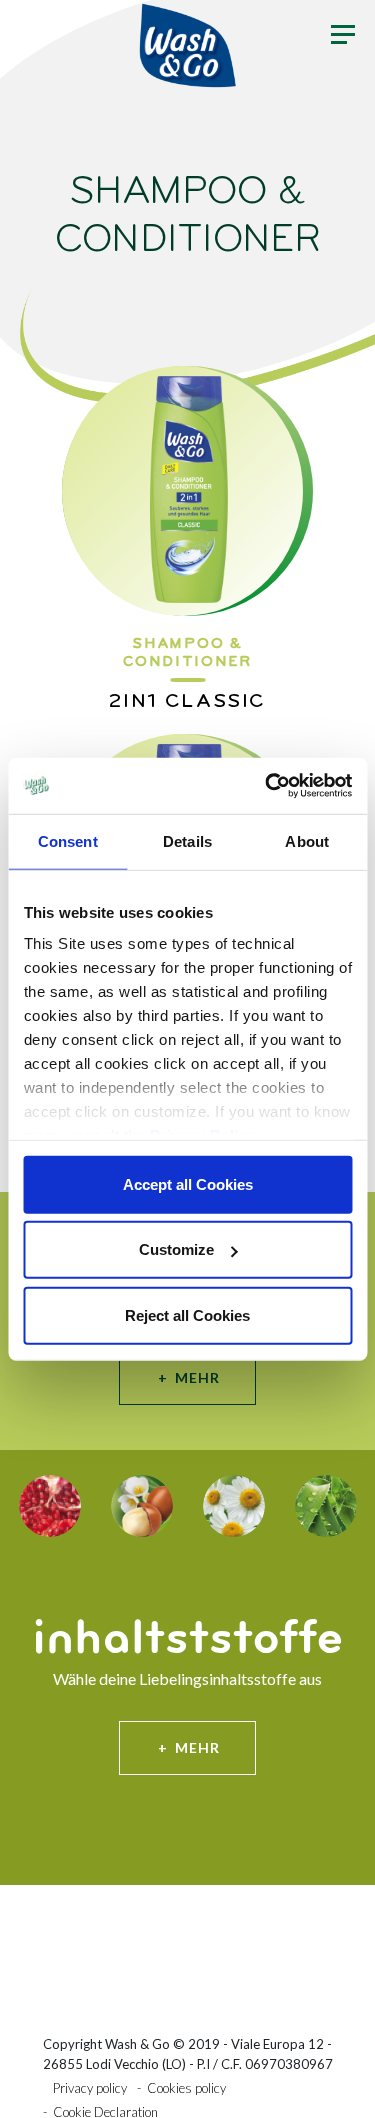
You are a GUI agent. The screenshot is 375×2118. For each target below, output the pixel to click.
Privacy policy (90, 2088)
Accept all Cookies (188, 1183)
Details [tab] (187, 840)
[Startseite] (187, 45)
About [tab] (307, 840)
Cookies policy (186, 2088)
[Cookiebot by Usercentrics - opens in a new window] (267, 786)
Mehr (197, 1377)
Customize (176, 1249)
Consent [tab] (68, 840)
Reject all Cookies (187, 1314)
